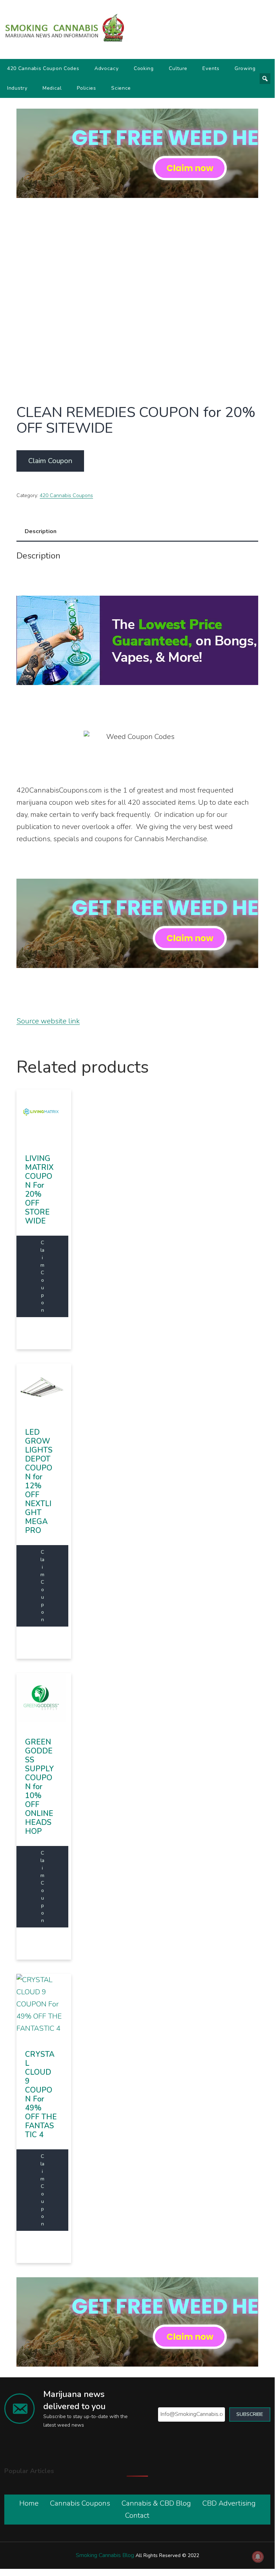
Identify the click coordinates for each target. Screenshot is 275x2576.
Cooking (144, 68)
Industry (17, 88)
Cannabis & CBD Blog (156, 2503)
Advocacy (107, 68)
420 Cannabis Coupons (66, 495)
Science (121, 88)
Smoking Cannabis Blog (105, 2555)
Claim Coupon (50, 461)
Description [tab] (41, 531)
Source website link (48, 1021)
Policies (87, 88)
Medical (52, 88)
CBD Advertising (229, 2503)
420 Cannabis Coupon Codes (43, 68)
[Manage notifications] (258, 2557)
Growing (245, 68)
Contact (137, 2515)
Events (211, 68)
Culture (178, 68)
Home (29, 2503)
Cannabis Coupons (80, 2503)
